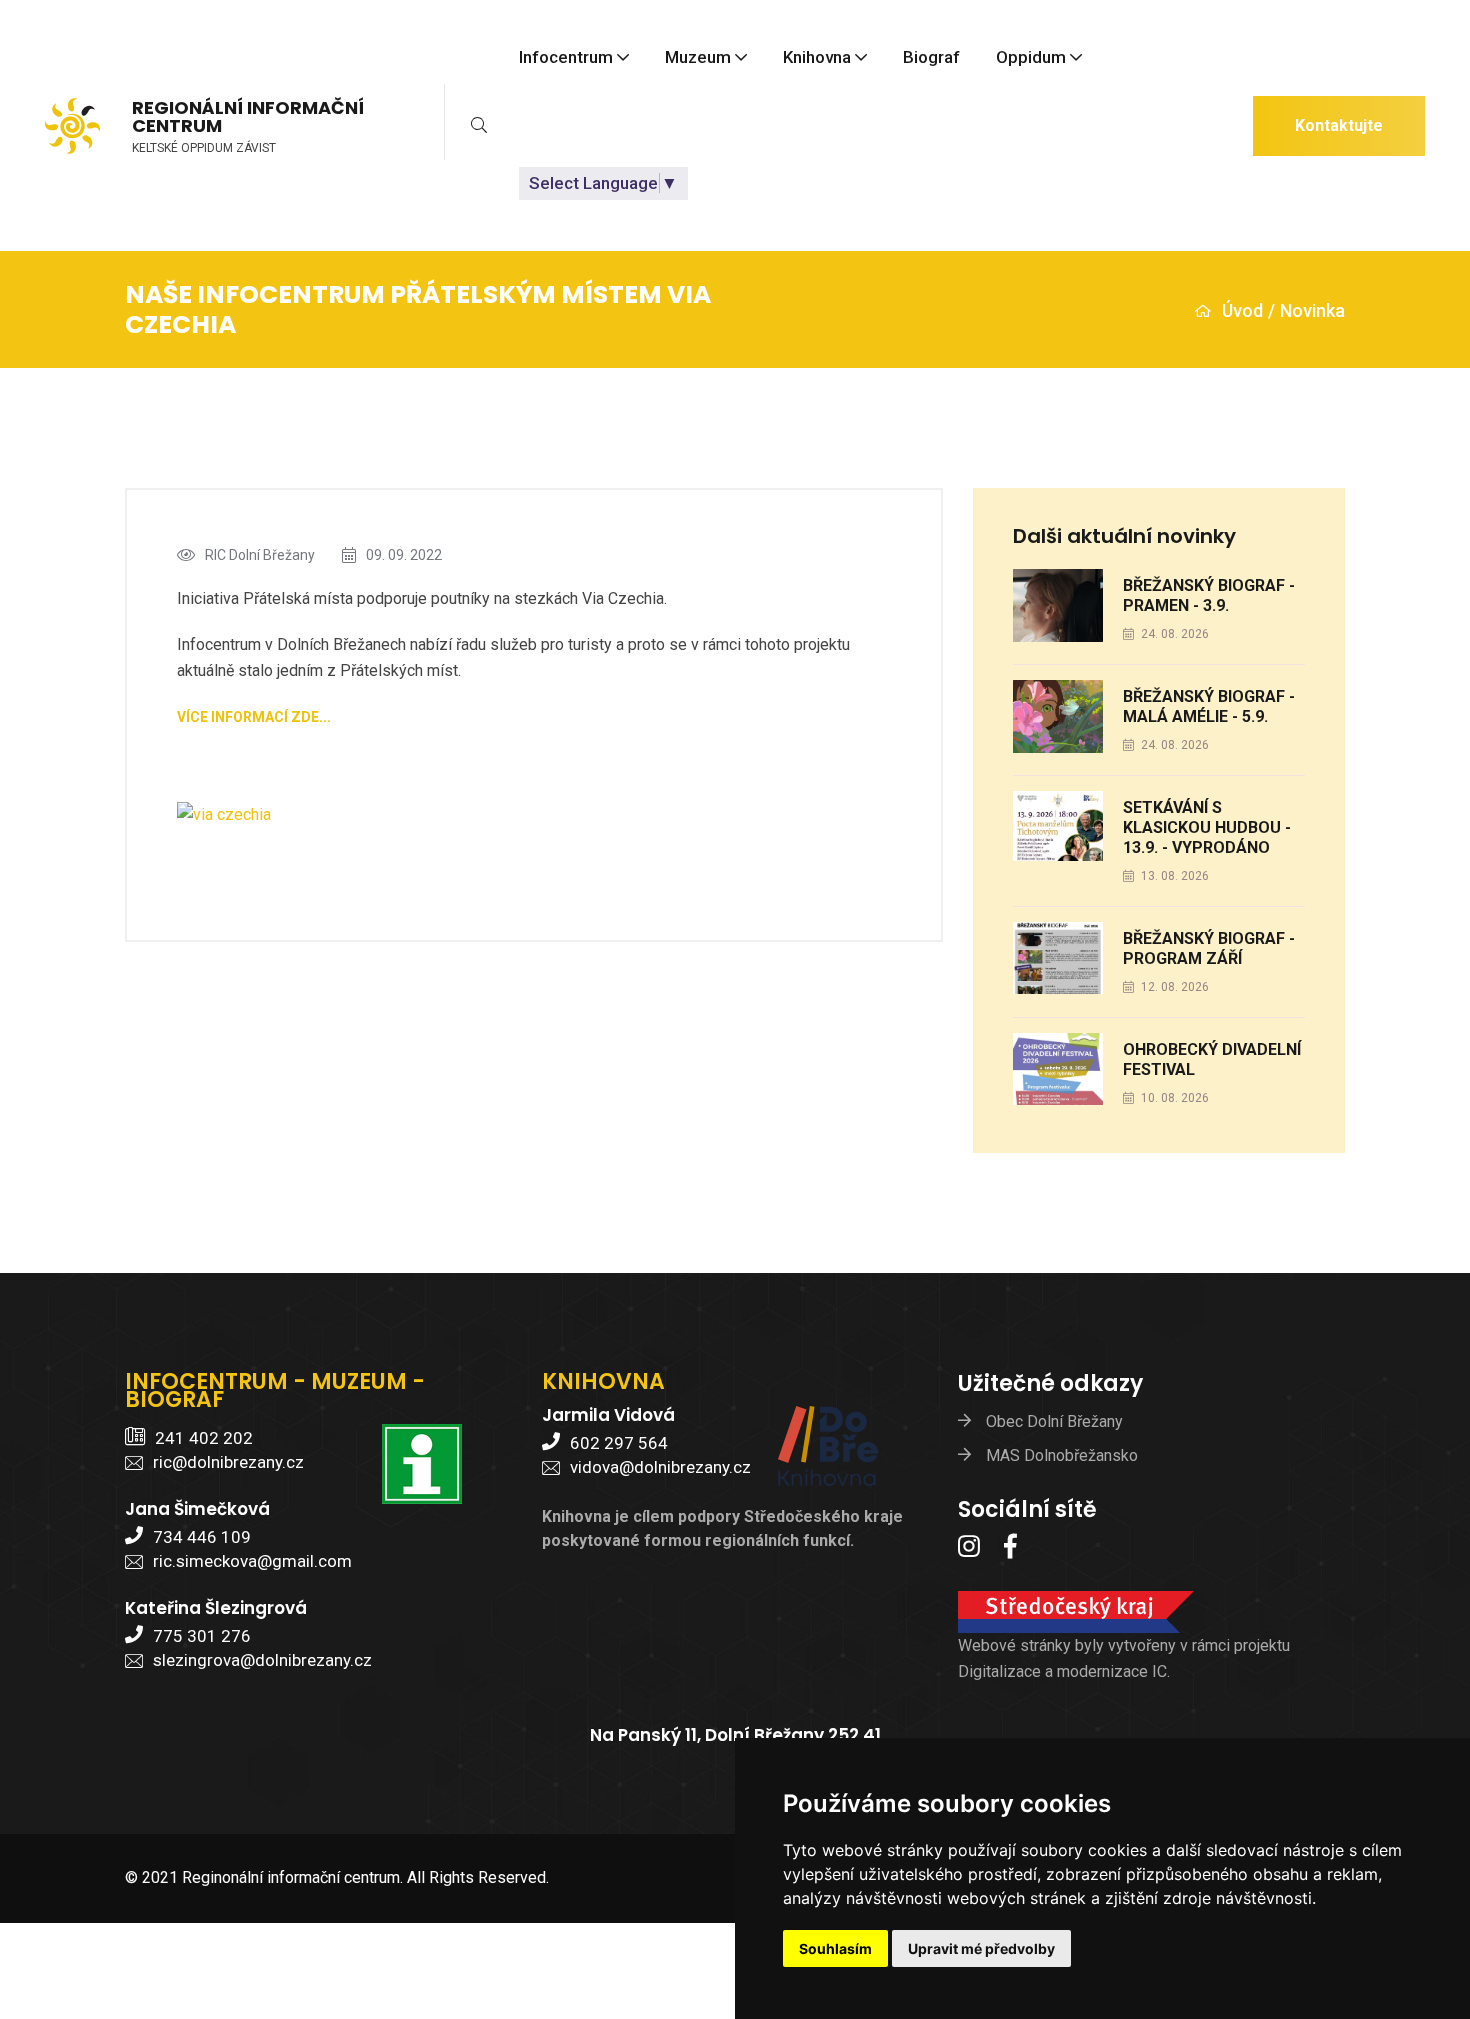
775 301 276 (202, 1636)
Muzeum (698, 58)
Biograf (931, 58)
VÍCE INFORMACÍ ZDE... (254, 717)
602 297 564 (619, 1443)
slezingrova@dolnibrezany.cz (262, 1660)
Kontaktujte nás (1339, 136)
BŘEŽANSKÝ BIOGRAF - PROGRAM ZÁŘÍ (1209, 948)
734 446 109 (202, 1537)
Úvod (1242, 310)
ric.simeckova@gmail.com (252, 1561)
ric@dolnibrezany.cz (228, 1462)
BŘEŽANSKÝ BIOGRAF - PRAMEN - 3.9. (1209, 595)
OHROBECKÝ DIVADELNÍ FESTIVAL (1212, 1059)
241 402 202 (204, 1438)
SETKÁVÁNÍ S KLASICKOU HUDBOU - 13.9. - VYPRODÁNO (1207, 827)
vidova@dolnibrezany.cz (660, 1467)
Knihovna (817, 58)
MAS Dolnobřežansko (1062, 1455)
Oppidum (1031, 58)
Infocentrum (566, 58)
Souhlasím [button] (835, 1948)
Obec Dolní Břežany (1054, 1421)
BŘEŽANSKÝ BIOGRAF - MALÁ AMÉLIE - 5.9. (1209, 706)
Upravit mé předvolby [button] (981, 1948)
